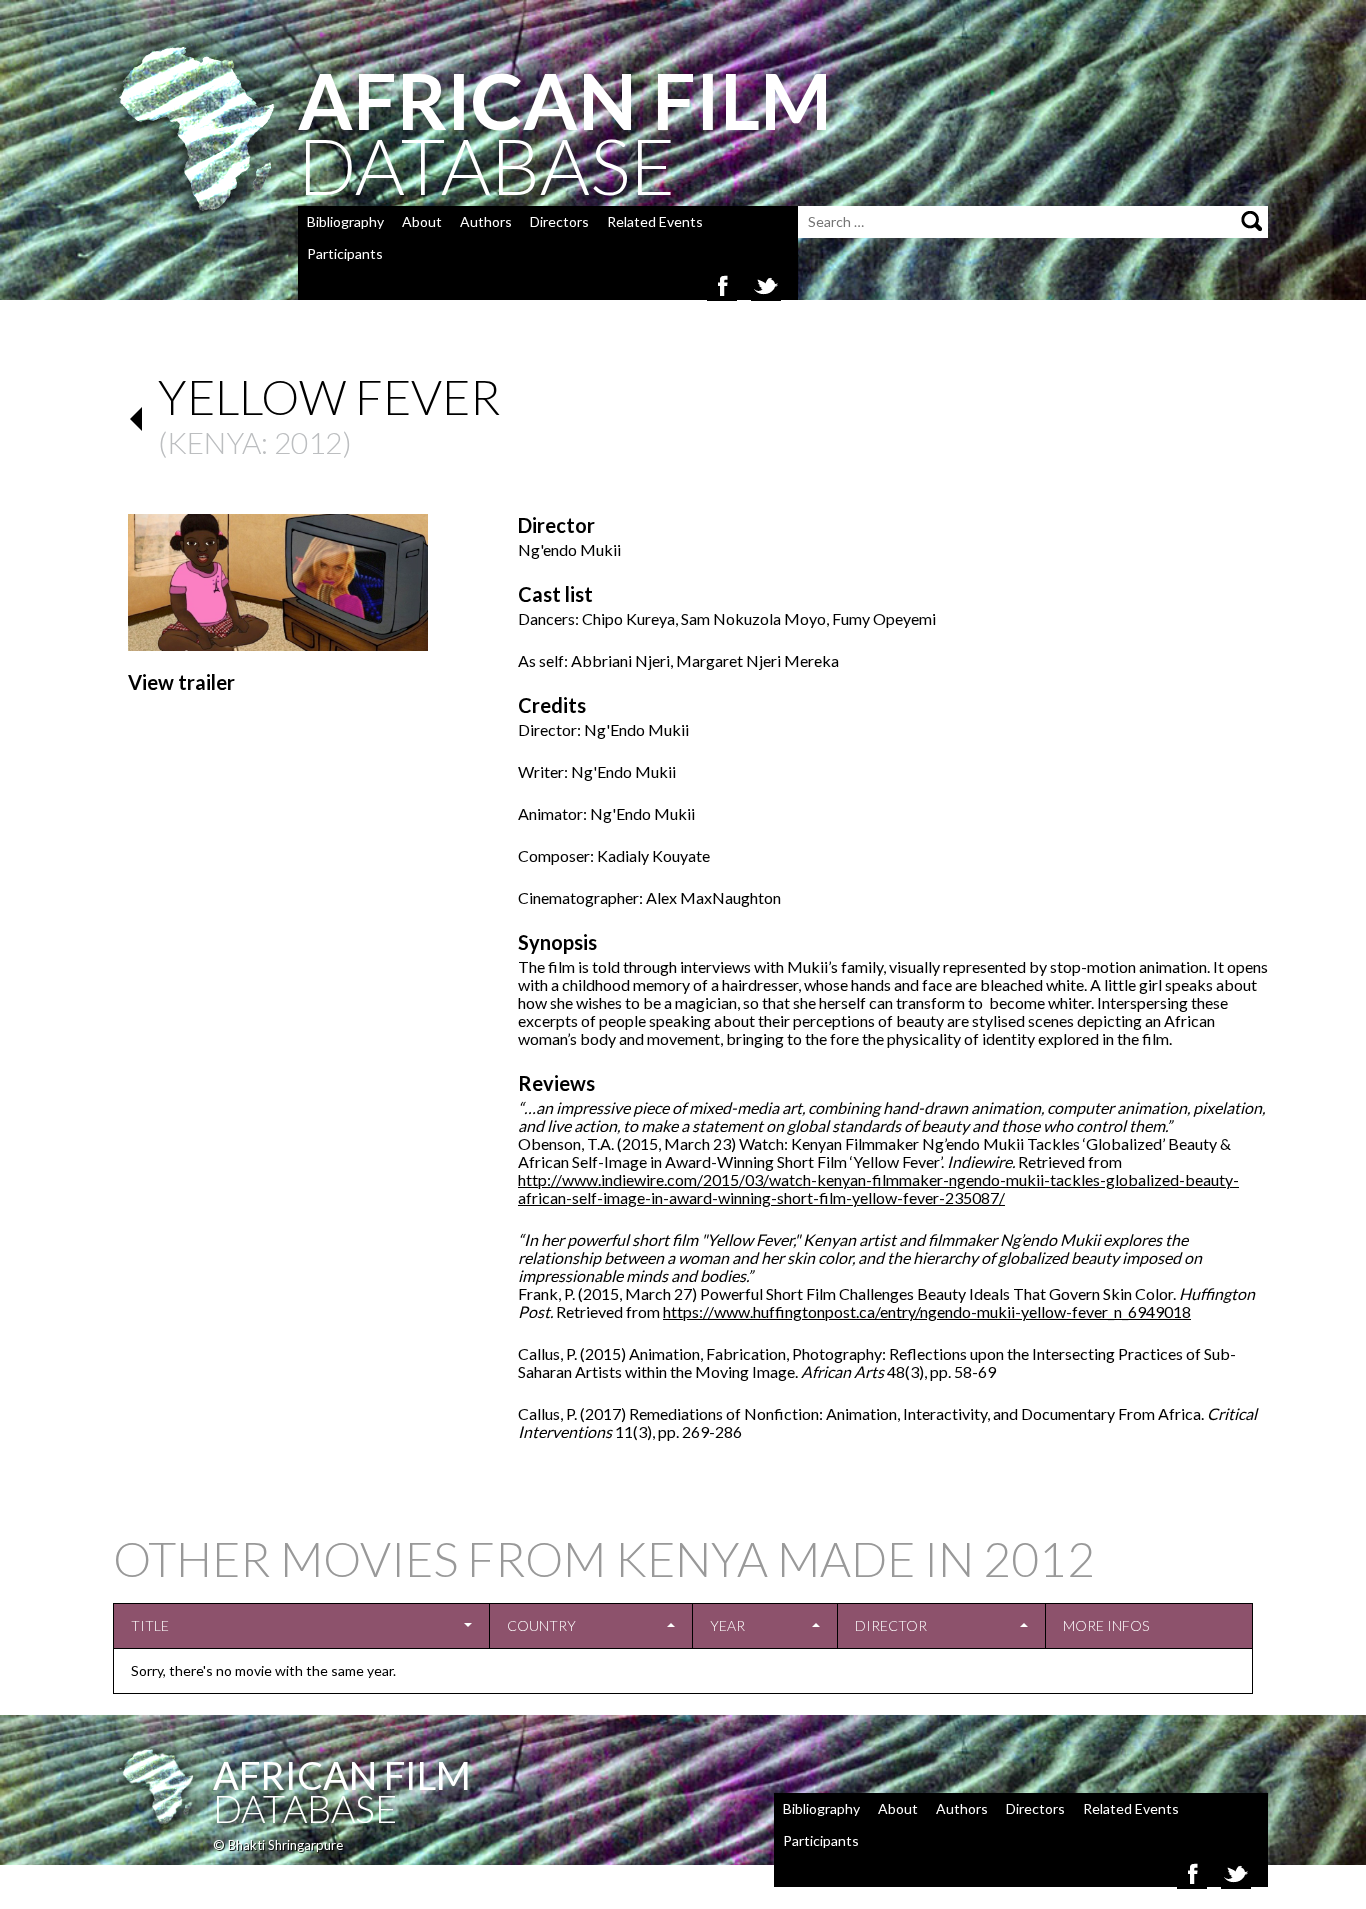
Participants (345, 253)
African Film (342, 1775)
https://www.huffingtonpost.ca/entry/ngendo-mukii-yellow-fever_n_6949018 (927, 1311)
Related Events (655, 221)
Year (727, 1625)
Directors (559, 221)
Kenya (214, 442)
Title (150, 1625)
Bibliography (345, 221)
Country (541, 1625)
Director (891, 1625)
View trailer (181, 682)
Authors (486, 221)
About (422, 221)
